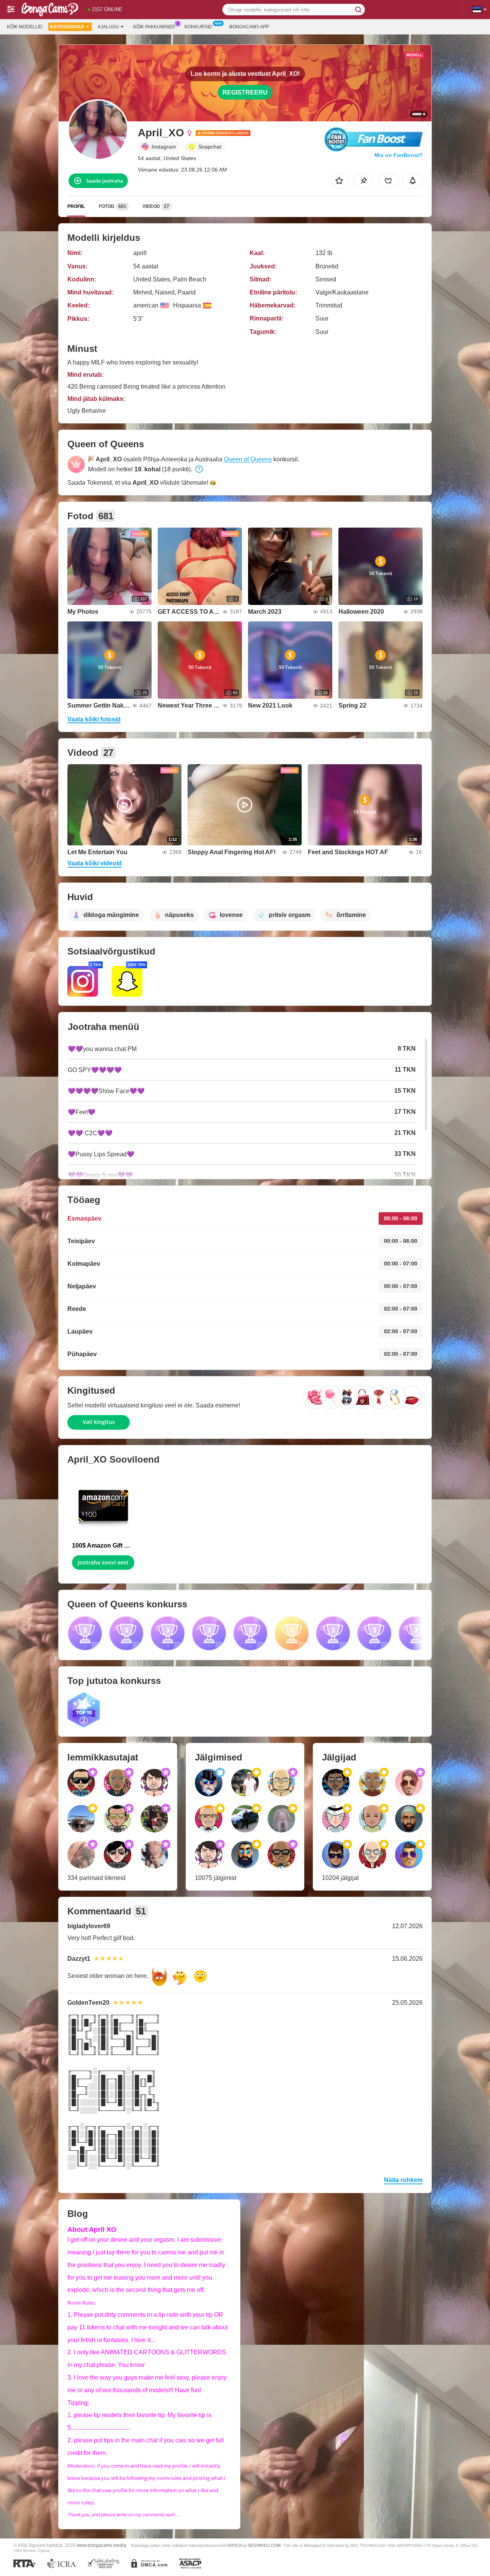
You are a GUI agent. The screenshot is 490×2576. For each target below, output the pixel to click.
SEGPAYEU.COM (264, 2545)
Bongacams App (249, 27)
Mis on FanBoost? (399, 155)
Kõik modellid (25, 27)
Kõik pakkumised (154, 27)
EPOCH (235, 2545)
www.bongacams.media (101, 2545)
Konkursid (198, 27)
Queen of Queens (248, 459)
